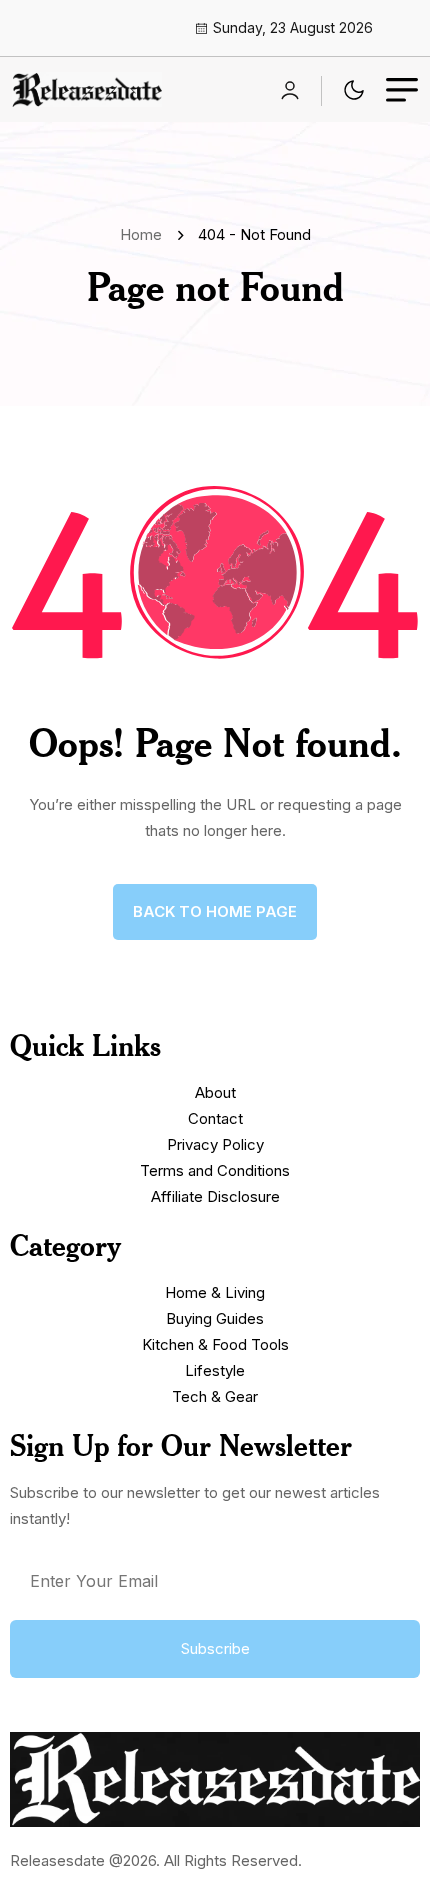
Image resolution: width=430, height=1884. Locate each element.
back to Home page (215, 911)
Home (145, 234)
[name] (87, 89)
